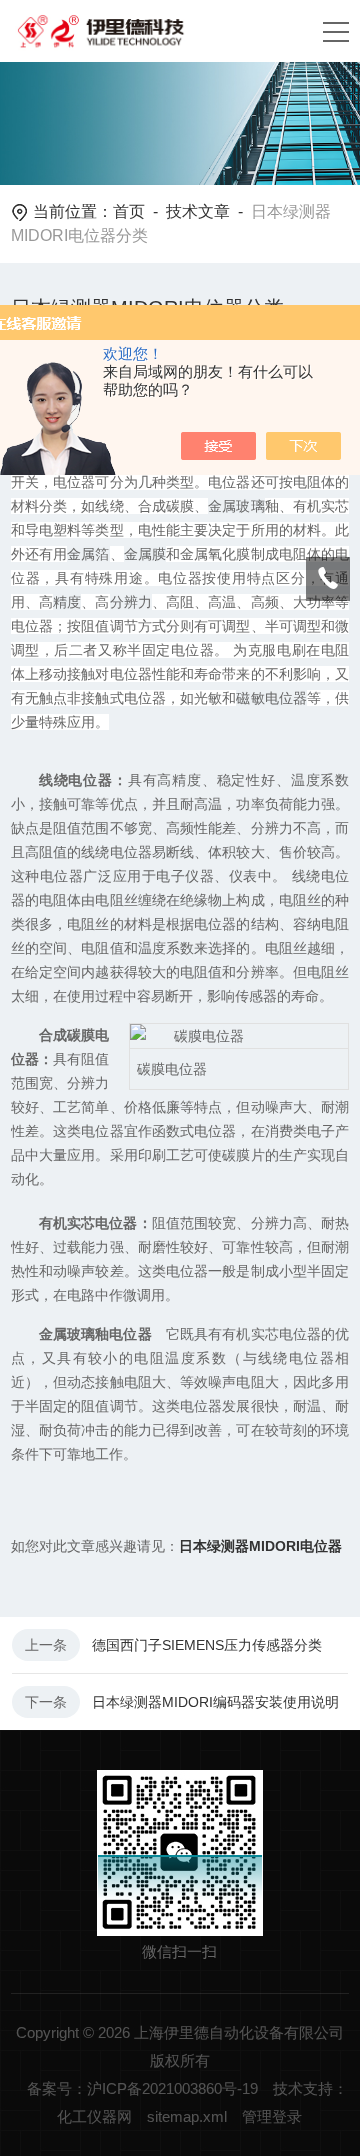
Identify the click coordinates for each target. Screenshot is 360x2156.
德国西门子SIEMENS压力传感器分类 (207, 1645)
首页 (129, 211)
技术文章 (198, 211)
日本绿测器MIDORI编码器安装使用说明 (215, 1702)
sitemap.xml (187, 2116)
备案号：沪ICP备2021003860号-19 (142, 2088)
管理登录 (272, 2116)
